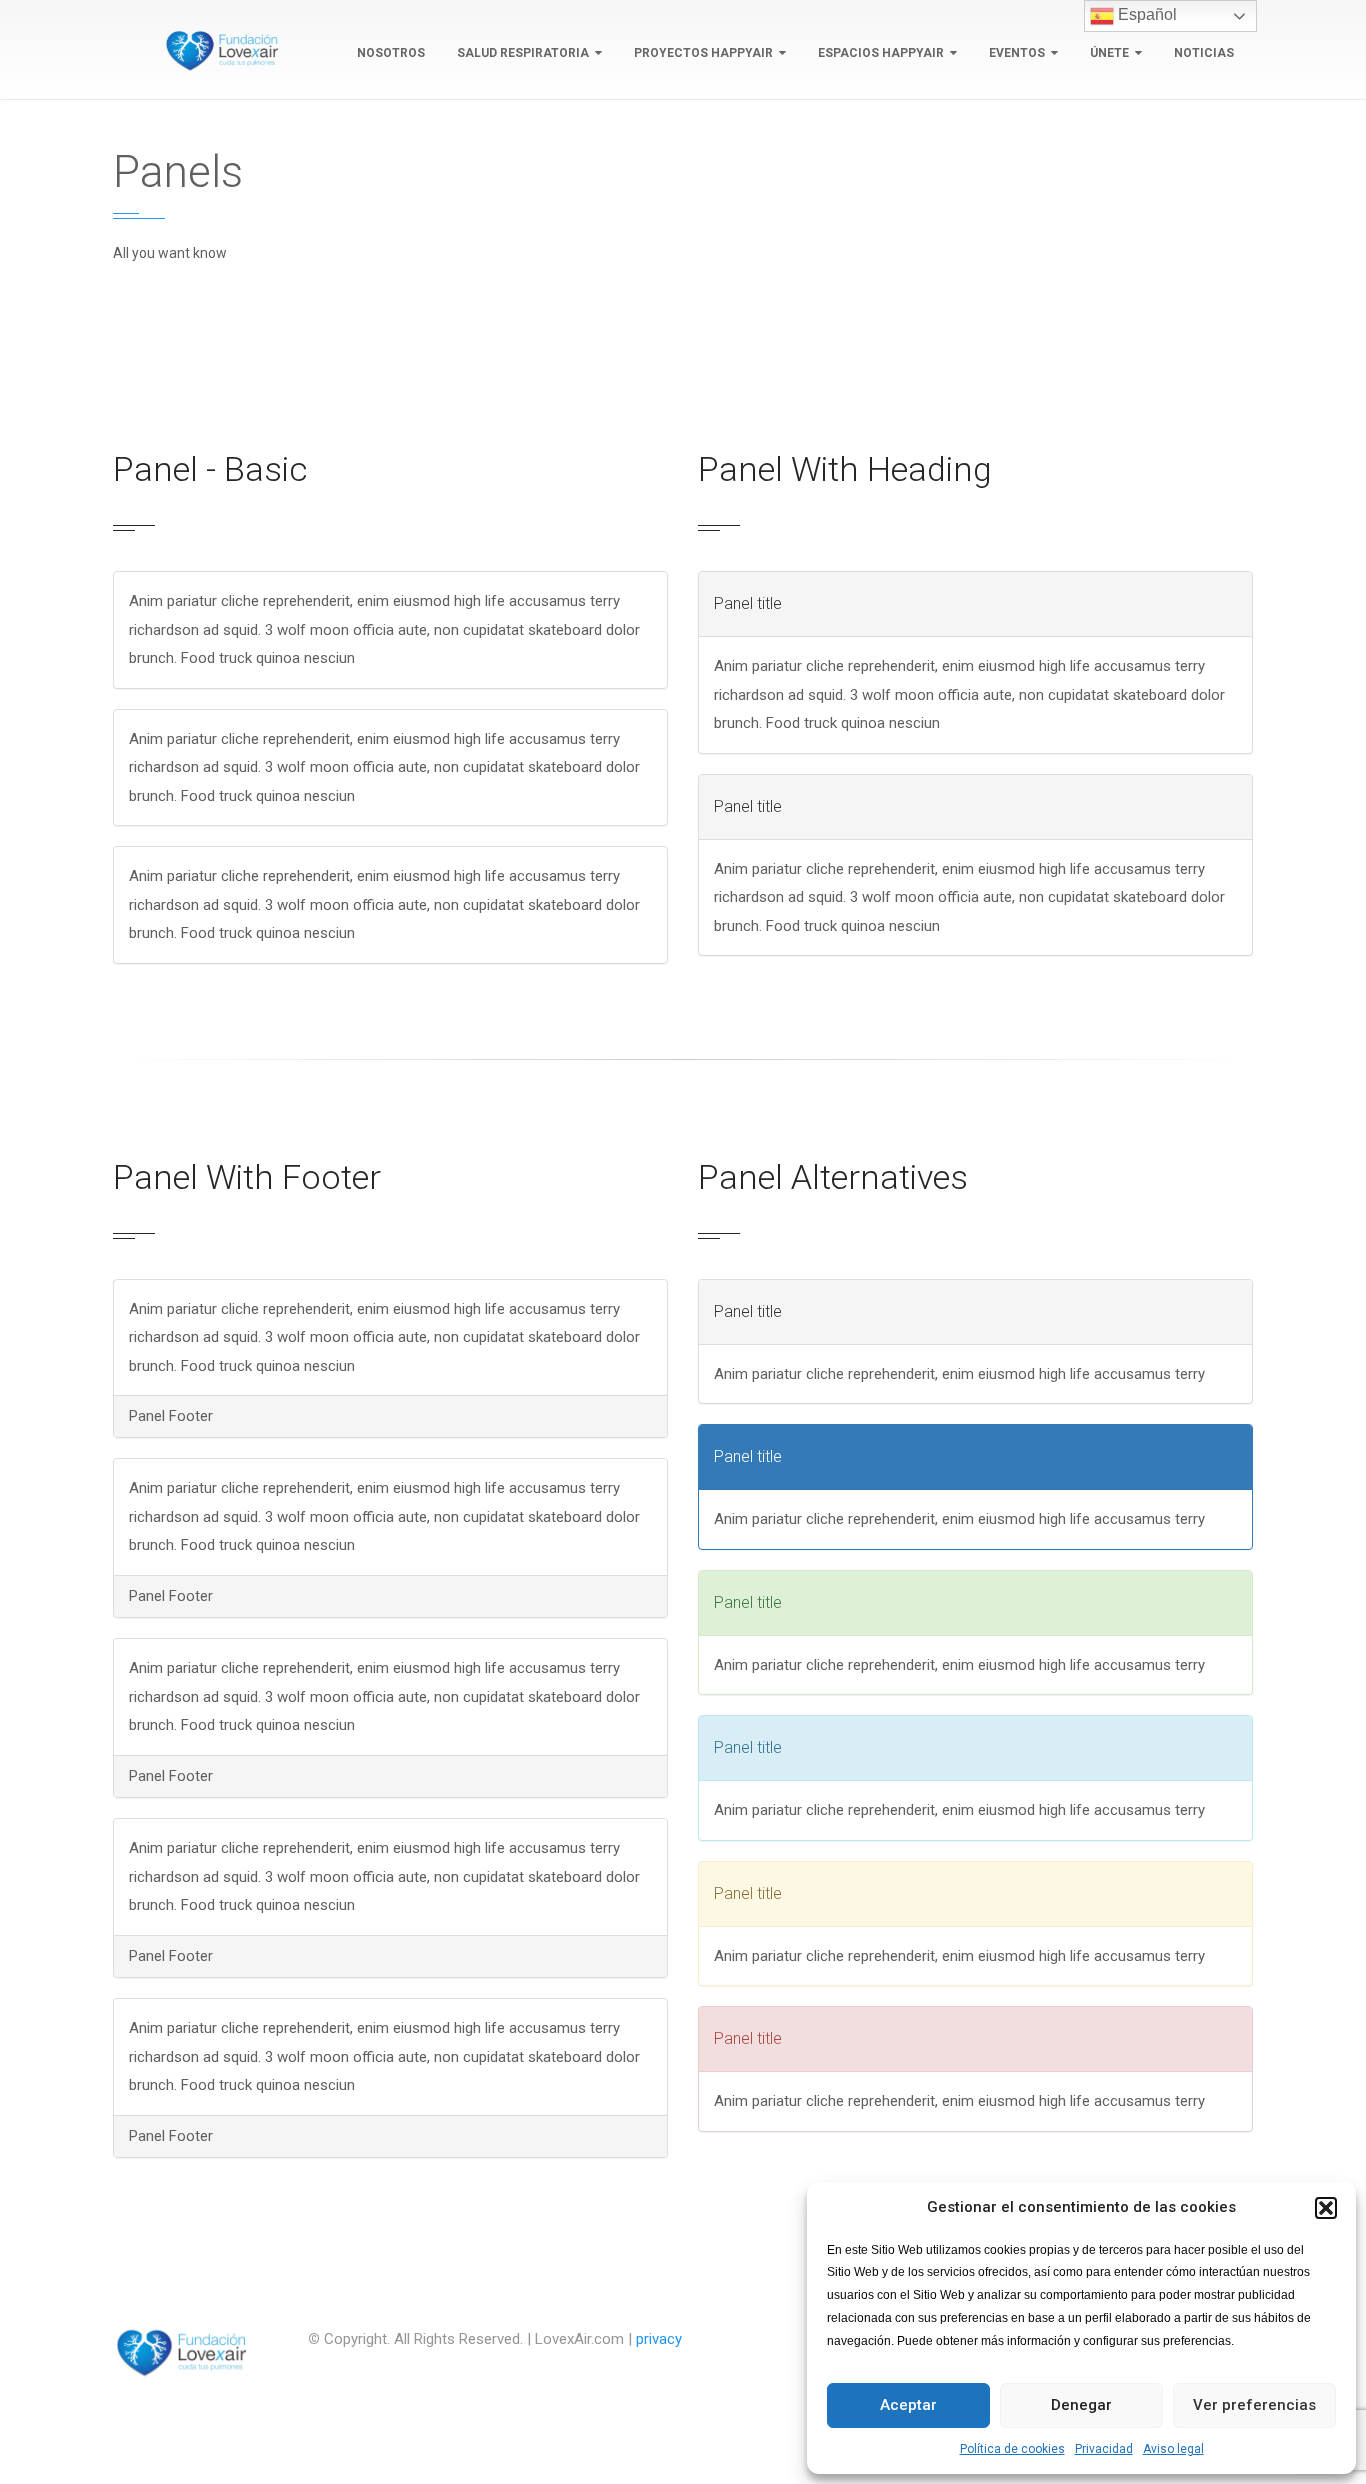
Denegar (1081, 2405)
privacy (659, 2339)
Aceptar (908, 2405)
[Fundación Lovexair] (218, 50)
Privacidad (1104, 2449)
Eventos (1017, 53)
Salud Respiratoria (523, 53)
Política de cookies (1012, 2449)
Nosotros (391, 53)
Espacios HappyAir (881, 53)
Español (1145, 14)
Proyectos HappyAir (703, 53)
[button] (1326, 2208)
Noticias (1204, 53)
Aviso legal (1173, 2449)
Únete (1109, 53)
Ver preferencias (1254, 2405)
